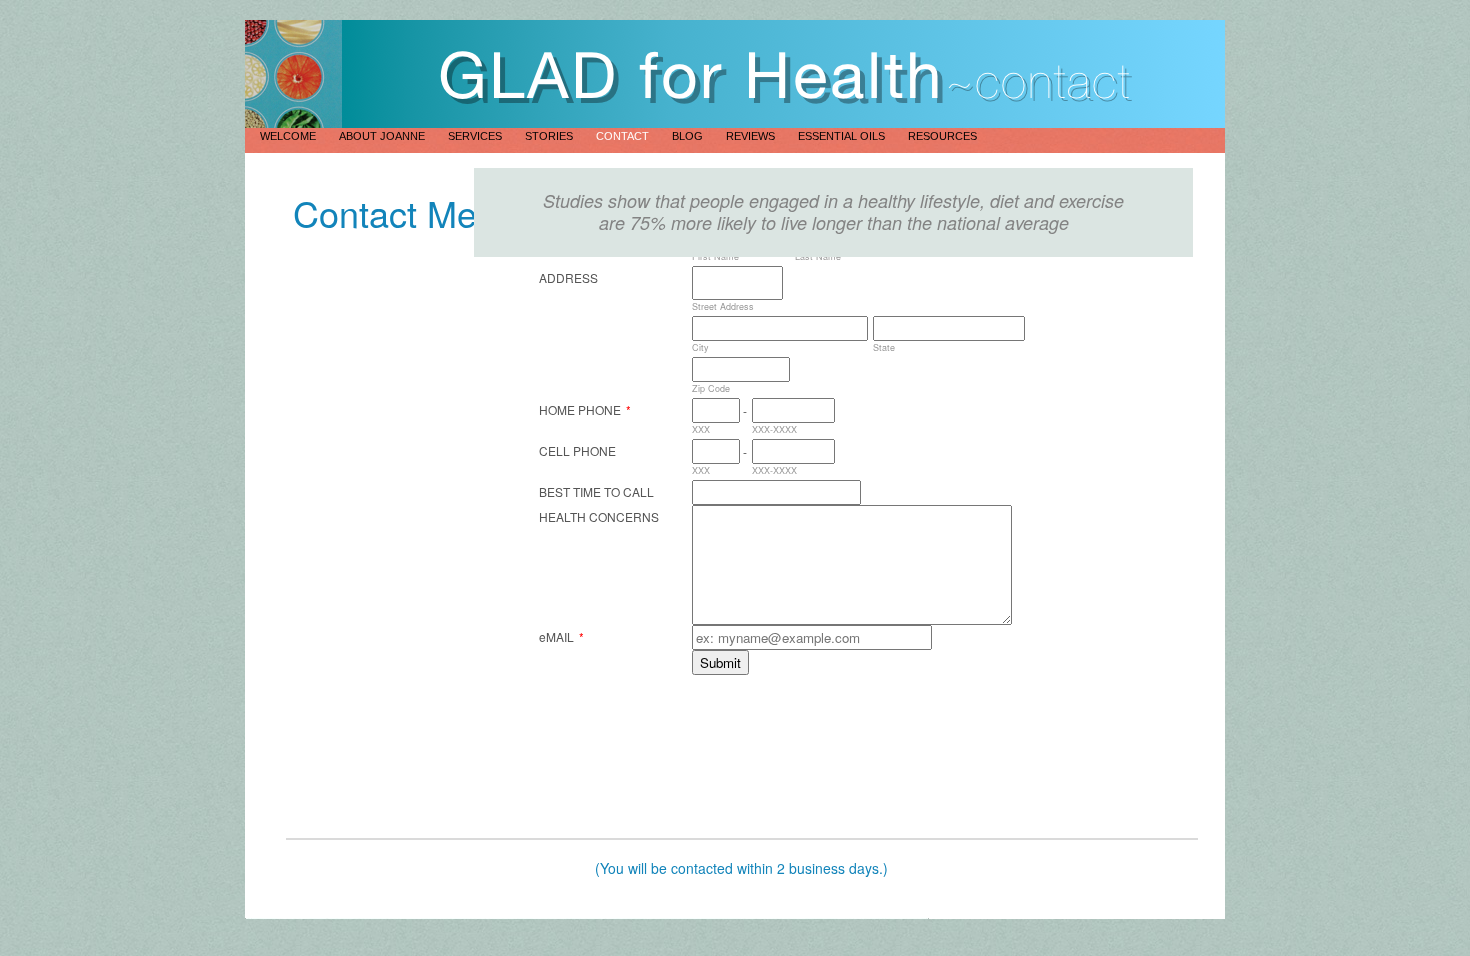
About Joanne (383, 136)
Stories (550, 136)
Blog (689, 136)
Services (476, 136)
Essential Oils (843, 136)
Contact (624, 136)
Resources (942, 136)
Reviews (752, 136)
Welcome (289, 136)
